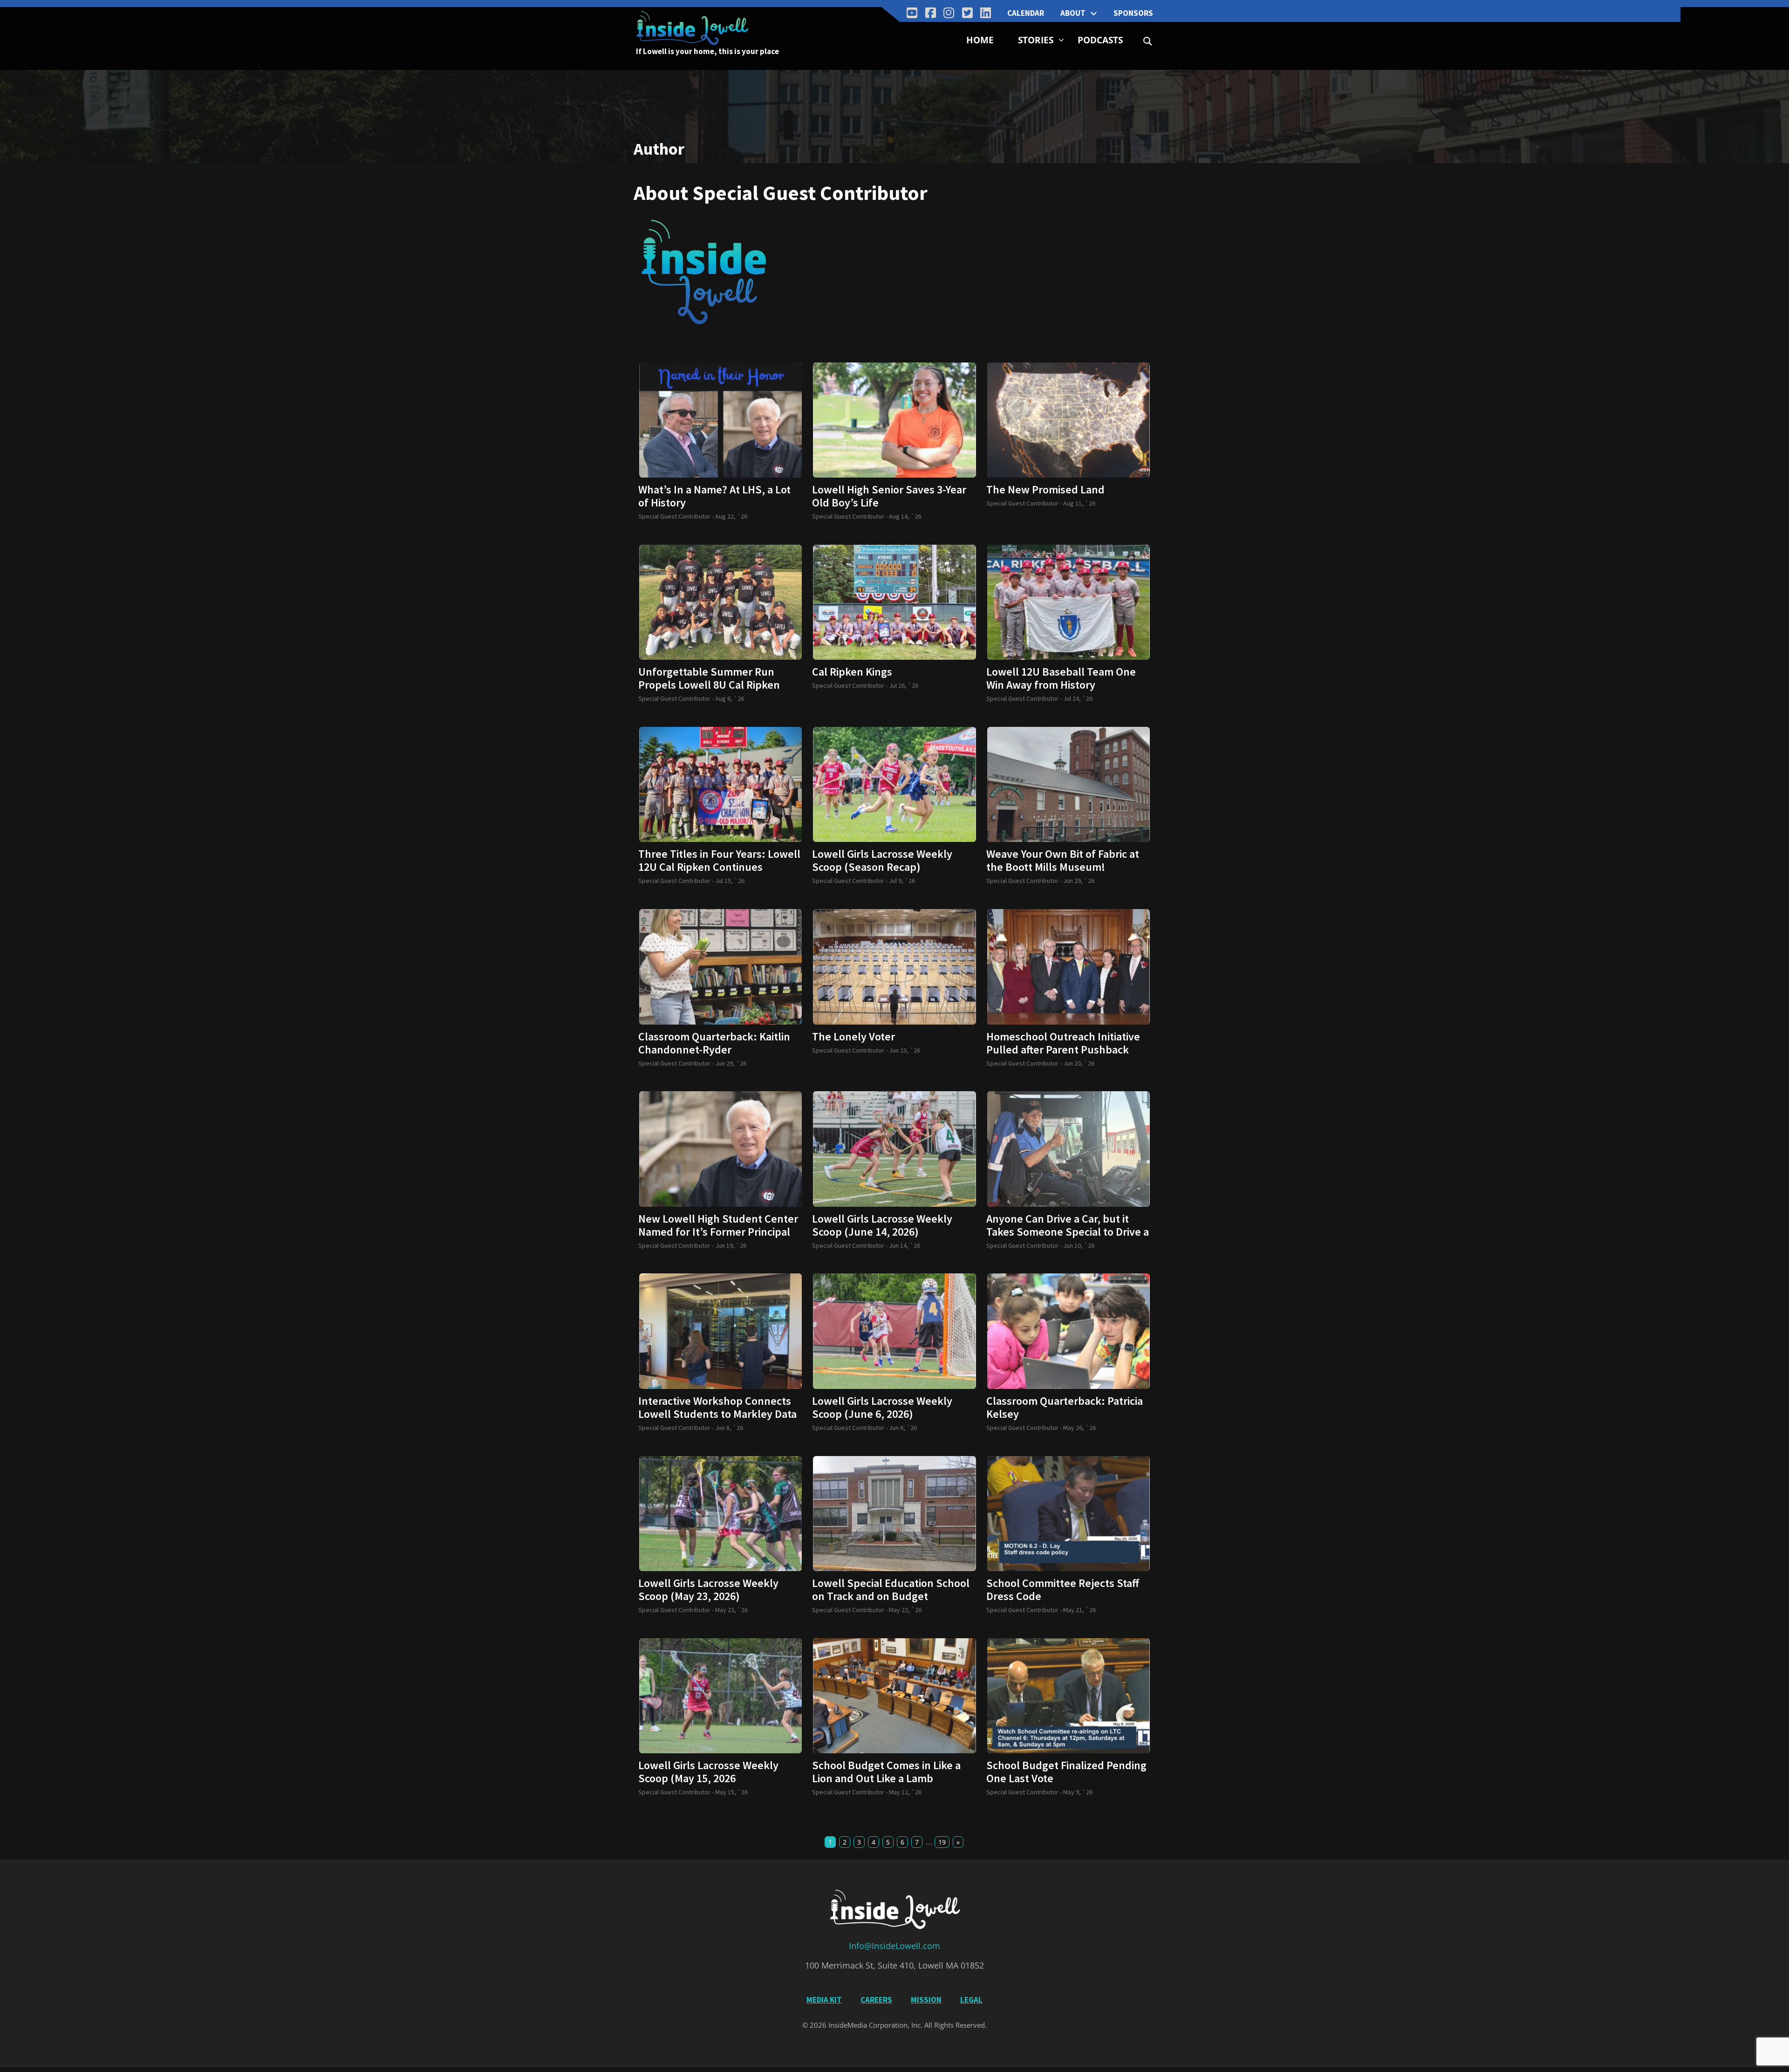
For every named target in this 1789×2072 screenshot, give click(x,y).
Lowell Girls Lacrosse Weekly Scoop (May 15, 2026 (708, 1772)
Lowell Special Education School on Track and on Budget (891, 1590)
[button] (1148, 41)
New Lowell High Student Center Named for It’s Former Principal (718, 1225)
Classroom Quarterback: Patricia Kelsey (1065, 1408)
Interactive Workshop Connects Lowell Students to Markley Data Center (717, 1414)
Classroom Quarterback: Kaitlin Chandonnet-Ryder (714, 1043)
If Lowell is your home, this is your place (707, 51)
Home (980, 40)
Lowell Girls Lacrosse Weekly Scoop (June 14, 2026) (882, 1225)
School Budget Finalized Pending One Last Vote (1066, 1772)
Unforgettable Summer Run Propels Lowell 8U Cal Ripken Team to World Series (709, 685)
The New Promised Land (1045, 490)
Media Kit (824, 2000)
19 (942, 1842)
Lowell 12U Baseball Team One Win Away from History (1061, 678)
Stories (1036, 40)
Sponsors (1133, 13)
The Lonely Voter (854, 1037)
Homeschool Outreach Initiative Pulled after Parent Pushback (1063, 1043)
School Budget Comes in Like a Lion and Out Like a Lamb (886, 1772)
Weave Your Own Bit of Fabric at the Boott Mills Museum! (1063, 861)
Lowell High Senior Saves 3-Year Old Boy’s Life (889, 496)
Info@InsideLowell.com (894, 1946)
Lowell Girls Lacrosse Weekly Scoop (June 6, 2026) (882, 1408)
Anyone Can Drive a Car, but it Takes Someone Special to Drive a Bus (1068, 1232)
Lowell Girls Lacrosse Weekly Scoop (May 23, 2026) (708, 1590)
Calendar (1026, 13)
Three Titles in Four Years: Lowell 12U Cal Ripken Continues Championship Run (719, 867)
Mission (926, 2000)
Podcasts (1100, 40)
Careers (876, 2000)
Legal (971, 2000)
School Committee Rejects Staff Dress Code (1063, 1590)
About (1073, 13)
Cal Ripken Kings (852, 672)
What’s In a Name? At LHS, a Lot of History (714, 496)
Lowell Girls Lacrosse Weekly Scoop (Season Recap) (882, 861)
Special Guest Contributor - (677, 516)
